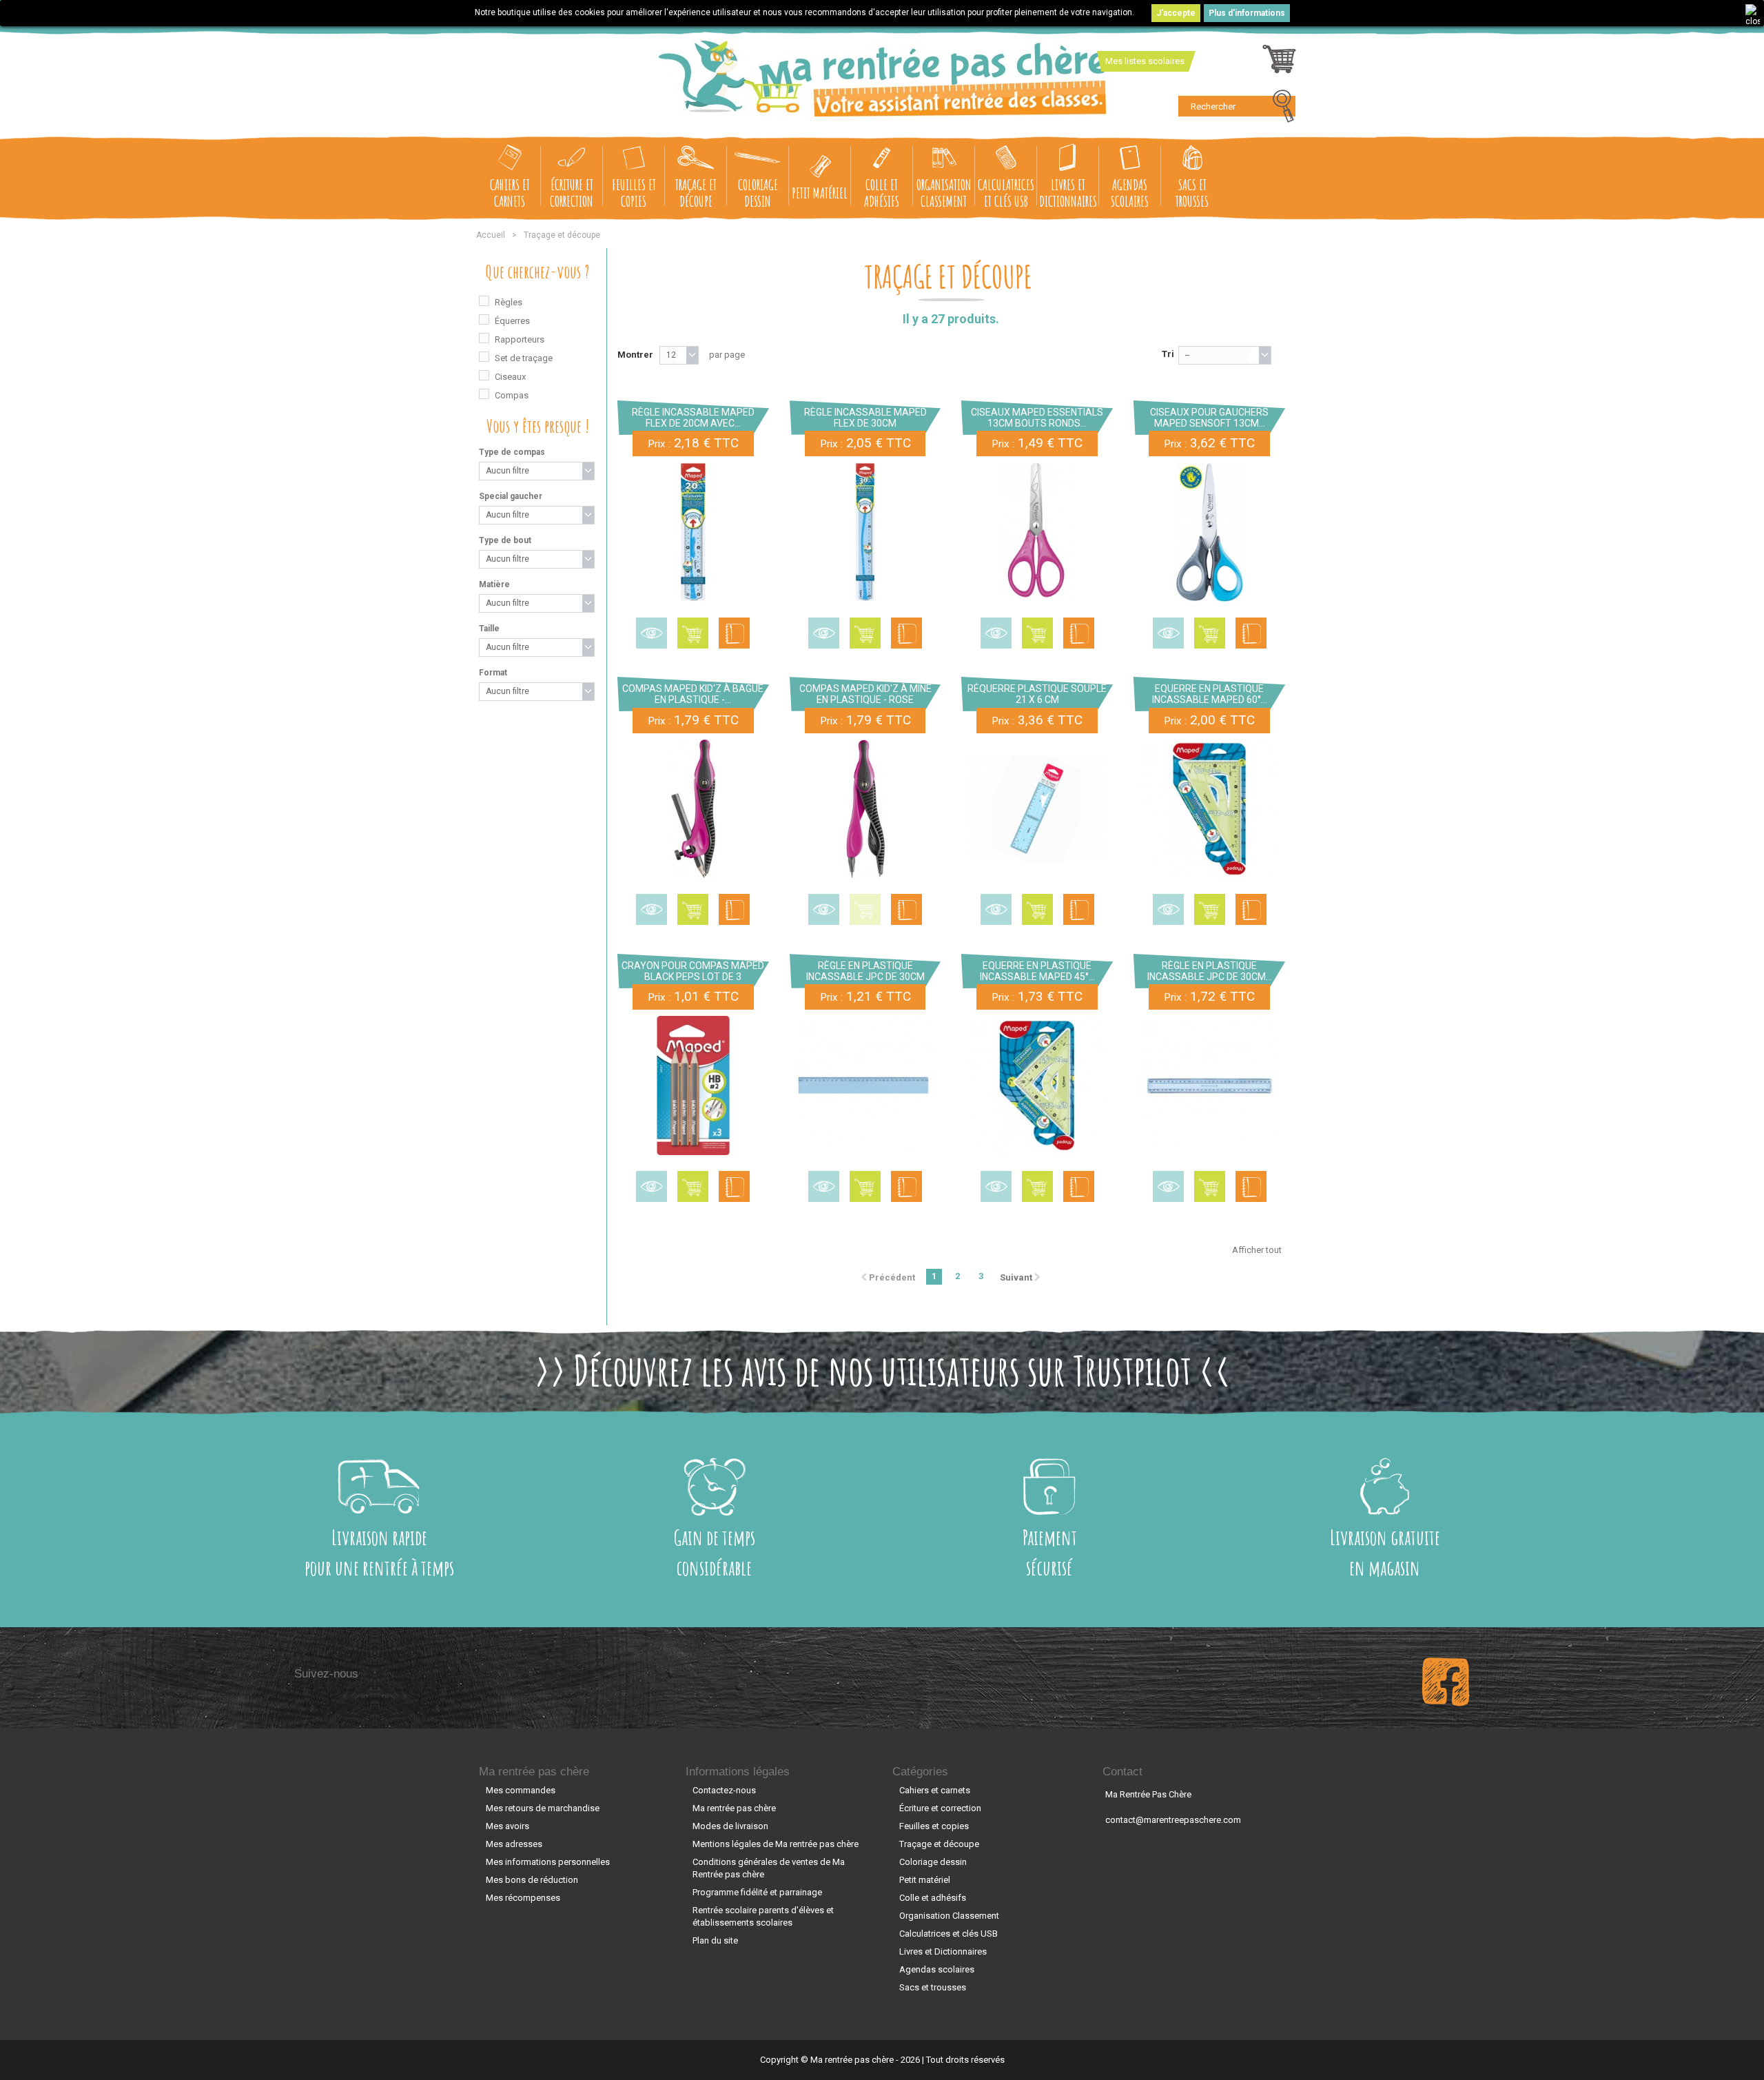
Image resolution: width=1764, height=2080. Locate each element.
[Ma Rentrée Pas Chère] (882, 79)
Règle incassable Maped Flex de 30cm (865, 418)
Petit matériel (820, 193)
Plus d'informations (1247, 13)
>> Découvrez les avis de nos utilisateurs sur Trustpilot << (882, 1370)
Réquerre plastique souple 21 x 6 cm (1037, 694)
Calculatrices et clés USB (1006, 193)
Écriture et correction (572, 193)
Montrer (635, 355)
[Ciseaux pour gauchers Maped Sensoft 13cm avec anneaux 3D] (1209, 532)
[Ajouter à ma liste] (734, 633)
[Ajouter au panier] (693, 633)
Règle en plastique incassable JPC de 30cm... (1210, 971)
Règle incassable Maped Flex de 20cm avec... (693, 418)
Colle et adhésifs (882, 193)
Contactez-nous (724, 1790)
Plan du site (715, 1940)
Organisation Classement (944, 193)
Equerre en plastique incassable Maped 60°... (1210, 694)
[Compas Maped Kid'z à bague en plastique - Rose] (693, 809)
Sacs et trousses (1192, 193)
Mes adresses (514, 1844)
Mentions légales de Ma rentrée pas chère (776, 1844)
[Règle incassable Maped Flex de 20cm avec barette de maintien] (693, 532)
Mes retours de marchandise (543, 1808)
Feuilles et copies (634, 193)
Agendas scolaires (1130, 193)
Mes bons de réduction (532, 1880)
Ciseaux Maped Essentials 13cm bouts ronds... (1037, 418)
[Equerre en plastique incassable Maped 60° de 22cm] (1209, 809)
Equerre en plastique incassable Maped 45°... (1037, 971)
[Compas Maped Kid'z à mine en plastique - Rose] (865, 809)
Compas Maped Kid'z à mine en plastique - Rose (865, 694)
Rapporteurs (520, 339)
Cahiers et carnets (510, 193)
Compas (512, 395)
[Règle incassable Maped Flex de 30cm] (865, 532)
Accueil (491, 235)
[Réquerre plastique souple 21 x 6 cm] (1037, 809)
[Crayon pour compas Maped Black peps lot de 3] (693, 1085)
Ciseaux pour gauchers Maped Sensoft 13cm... (1209, 418)
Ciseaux (510, 377)
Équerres (512, 321)
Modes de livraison (730, 1826)
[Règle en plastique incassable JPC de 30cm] (865, 1085)
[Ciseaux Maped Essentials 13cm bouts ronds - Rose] (1037, 532)
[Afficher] (652, 633)
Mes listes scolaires (1145, 61)
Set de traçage (524, 358)
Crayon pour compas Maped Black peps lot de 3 (693, 971)
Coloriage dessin (758, 193)
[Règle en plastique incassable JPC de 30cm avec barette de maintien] (1209, 1085)
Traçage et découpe (696, 193)
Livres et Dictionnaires (1068, 193)
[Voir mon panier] (1279, 63)
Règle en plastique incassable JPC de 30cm (865, 971)
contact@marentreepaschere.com (1173, 1820)
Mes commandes (521, 1790)
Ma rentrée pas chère (534, 1772)
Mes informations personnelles (548, 1862)
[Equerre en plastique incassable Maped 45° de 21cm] (1037, 1085)
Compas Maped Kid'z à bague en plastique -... (693, 694)
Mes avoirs (507, 1826)
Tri (1168, 354)
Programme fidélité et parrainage (757, 1892)
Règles (509, 302)
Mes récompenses (523, 1898)
